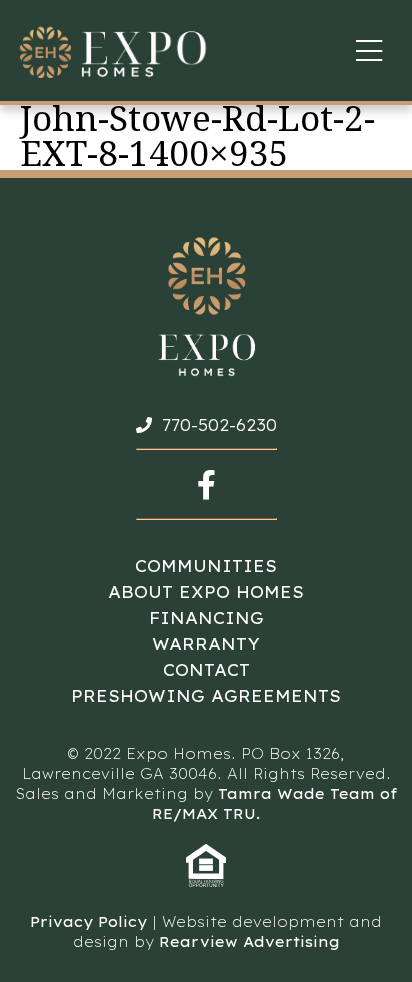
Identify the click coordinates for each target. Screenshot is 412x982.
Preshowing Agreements (206, 696)
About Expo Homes (206, 592)
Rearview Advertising (249, 942)
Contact (206, 670)
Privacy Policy (88, 922)
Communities (206, 566)
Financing (206, 618)
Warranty (206, 644)
